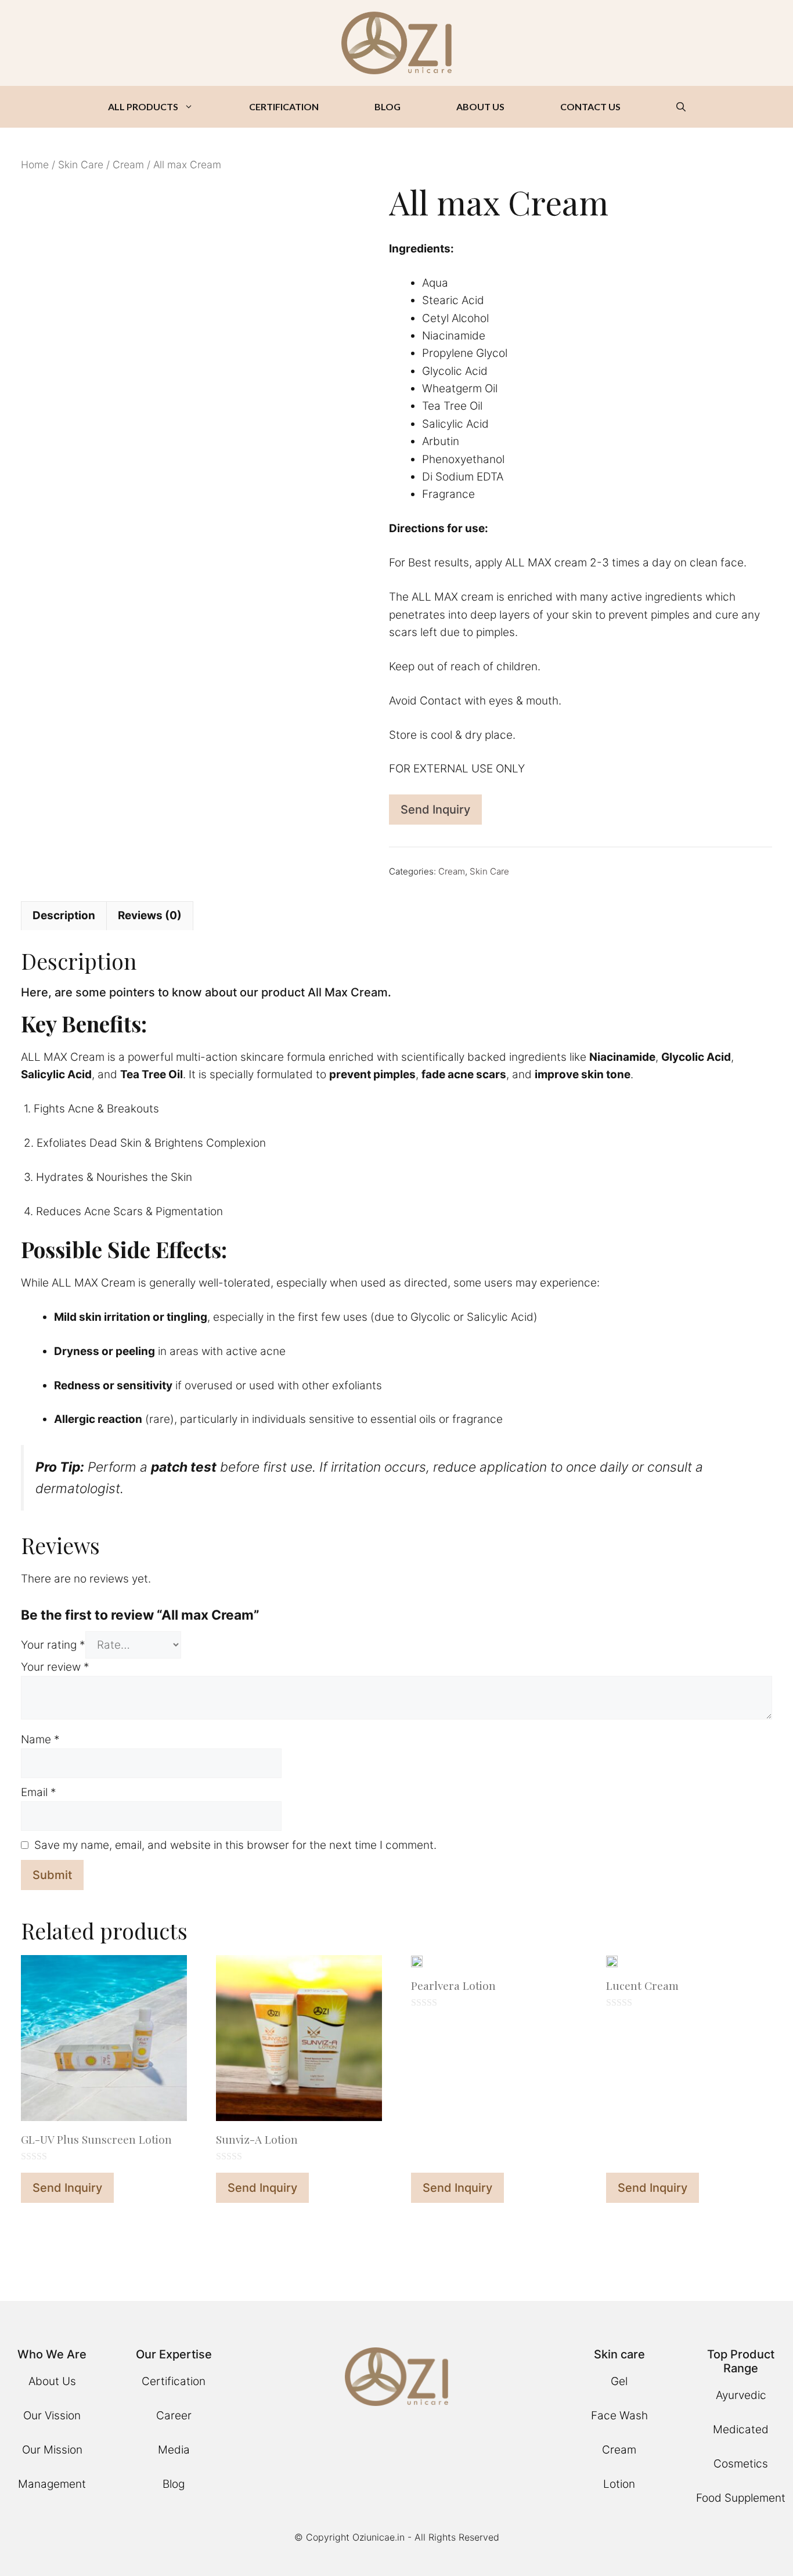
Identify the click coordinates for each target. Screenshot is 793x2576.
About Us (52, 2381)
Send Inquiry (435, 810)
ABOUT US (480, 106)
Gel (619, 2381)
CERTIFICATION (284, 106)
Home (35, 165)
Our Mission (52, 2450)
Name (40, 1739)
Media (174, 2450)
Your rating (53, 1645)
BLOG (388, 106)
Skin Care (81, 165)
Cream (128, 165)
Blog (174, 2484)
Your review (55, 1667)
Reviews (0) (150, 915)
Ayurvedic (741, 2395)
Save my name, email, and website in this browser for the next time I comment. (235, 1845)
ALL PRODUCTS (143, 106)
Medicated (741, 2429)
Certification (174, 2381)
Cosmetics (741, 2464)
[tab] (64, 916)
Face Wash (619, 2416)
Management (52, 2484)
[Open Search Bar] (681, 107)
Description (64, 915)
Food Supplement (741, 2498)
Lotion (619, 2484)
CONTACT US (590, 106)
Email (39, 1792)
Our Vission (52, 2416)
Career (174, 2416)
